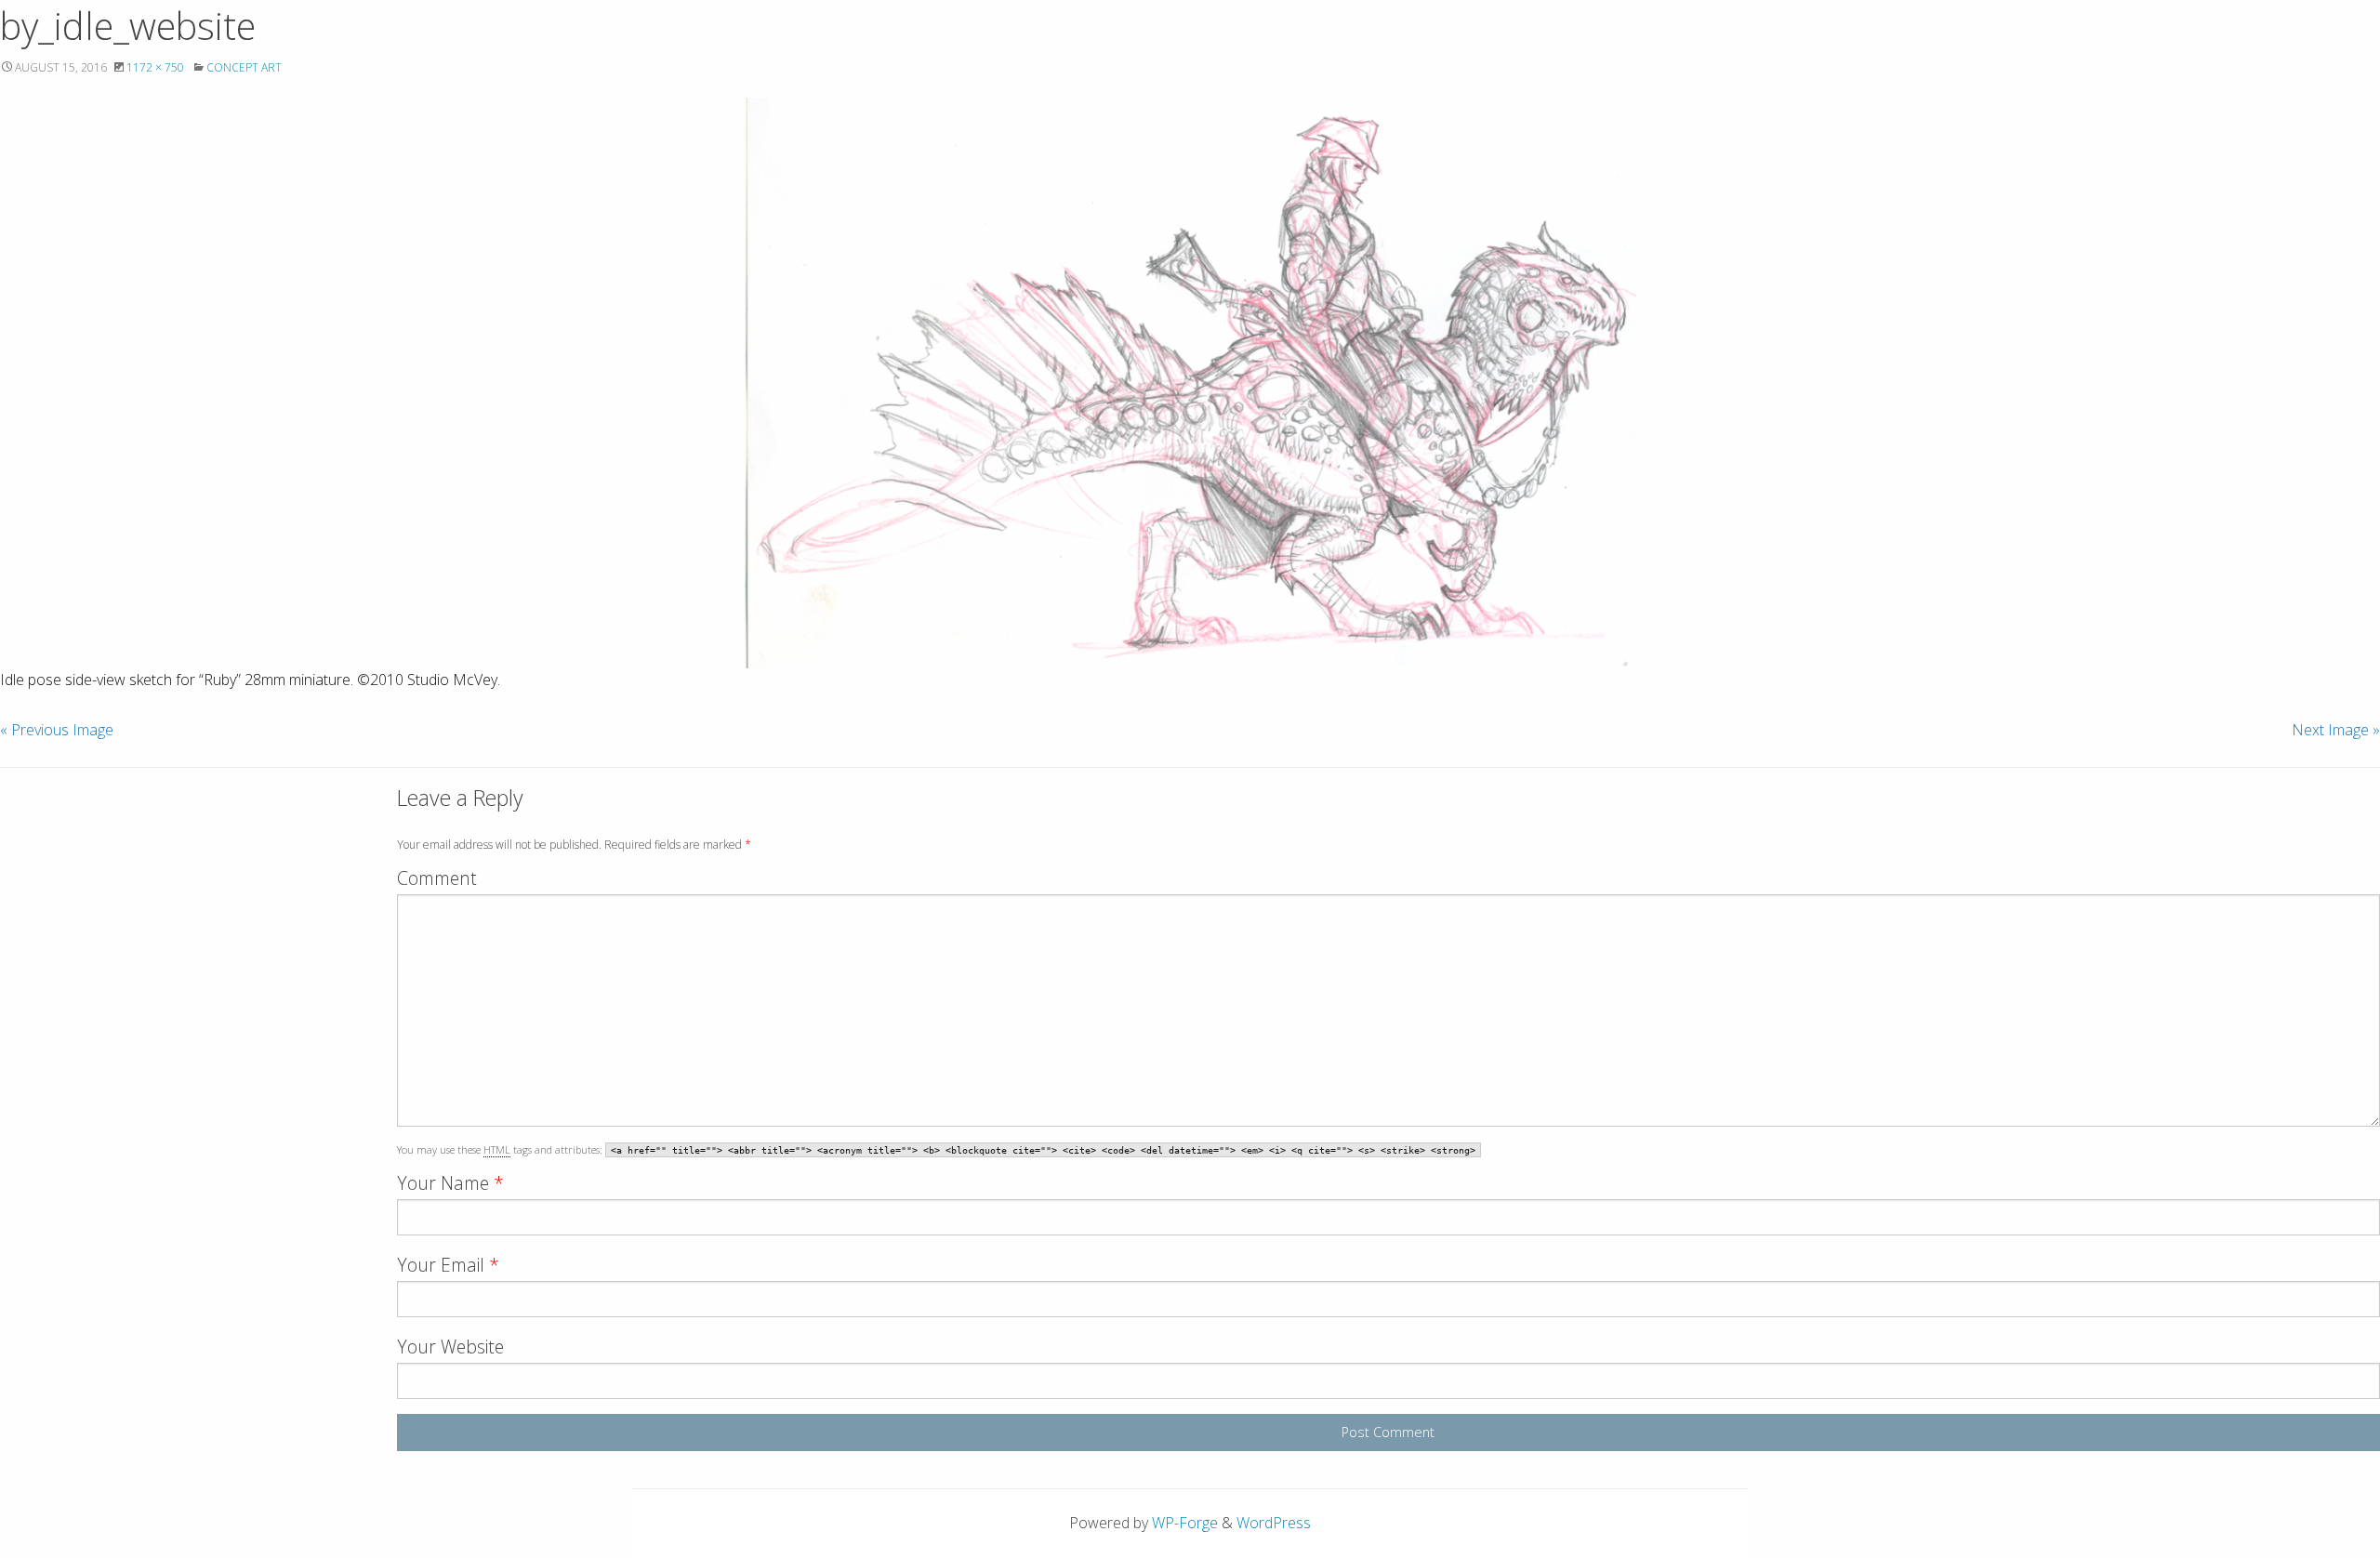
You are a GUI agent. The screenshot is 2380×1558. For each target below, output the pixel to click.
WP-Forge (1185, 1523)
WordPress (1274, 1523)
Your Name (450, 1183)
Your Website (450, 1347)
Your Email (448, 1265)
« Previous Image (57, 730)
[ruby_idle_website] (1190, 383)
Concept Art (244, 67)
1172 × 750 (155, 67)
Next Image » (2336, 730)
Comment (437, 878)
